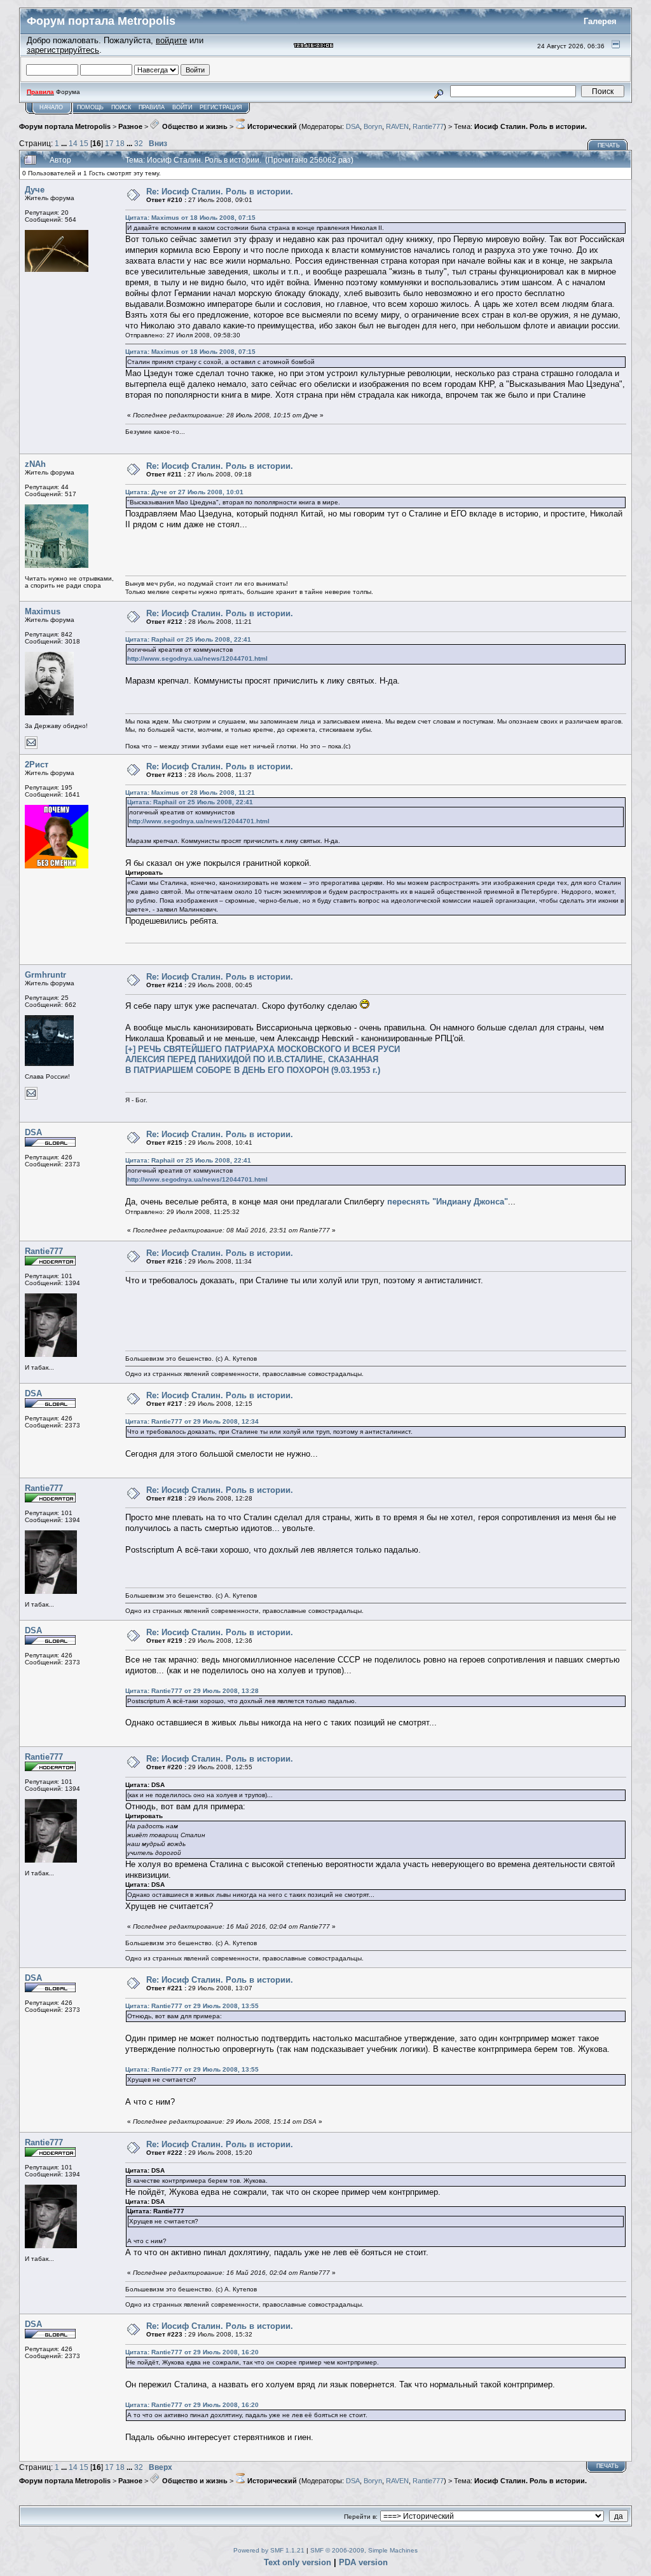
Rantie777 (428, 126)
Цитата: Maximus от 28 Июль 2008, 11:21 (190, 792)
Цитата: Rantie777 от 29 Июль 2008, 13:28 (192, 1691)
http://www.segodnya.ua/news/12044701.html (197, 658)
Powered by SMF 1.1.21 (269, 2550)
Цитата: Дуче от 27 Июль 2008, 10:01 (184, 492)
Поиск (121, 107)
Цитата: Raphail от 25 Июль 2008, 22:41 (188, 639)
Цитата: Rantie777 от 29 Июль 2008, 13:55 (192, 2006)
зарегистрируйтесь (63, 50)
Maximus (43, 611)
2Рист (37, 765)
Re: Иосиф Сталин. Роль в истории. (220, 192)
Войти (182, 107)
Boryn (373, 126)
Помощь (90, 107)
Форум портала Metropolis (65, 126)
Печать (609, 145)
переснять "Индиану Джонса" (448, 1202)
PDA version (363, 2562)
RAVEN (397, 126)
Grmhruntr (45, 975)
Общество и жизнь (194, 126)
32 (139, 143)
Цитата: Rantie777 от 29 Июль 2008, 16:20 (192, 2352)
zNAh (35, 464)
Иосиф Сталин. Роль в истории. (531, 126)
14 (73, 143)
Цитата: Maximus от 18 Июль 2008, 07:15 (190, 218)
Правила (152, 107)
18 (120, 143)
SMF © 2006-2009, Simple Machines (364, 2550)
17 (109, 143)
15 (84, 143)
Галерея (600, 21)
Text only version (298, 2562)
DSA (353, 126)
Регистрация (221, 107)
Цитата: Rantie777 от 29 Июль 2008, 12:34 (192, 1421)
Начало (51, 107)
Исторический (271, 126)
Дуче (35, 190)
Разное (130, 126)
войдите (171, 40)
